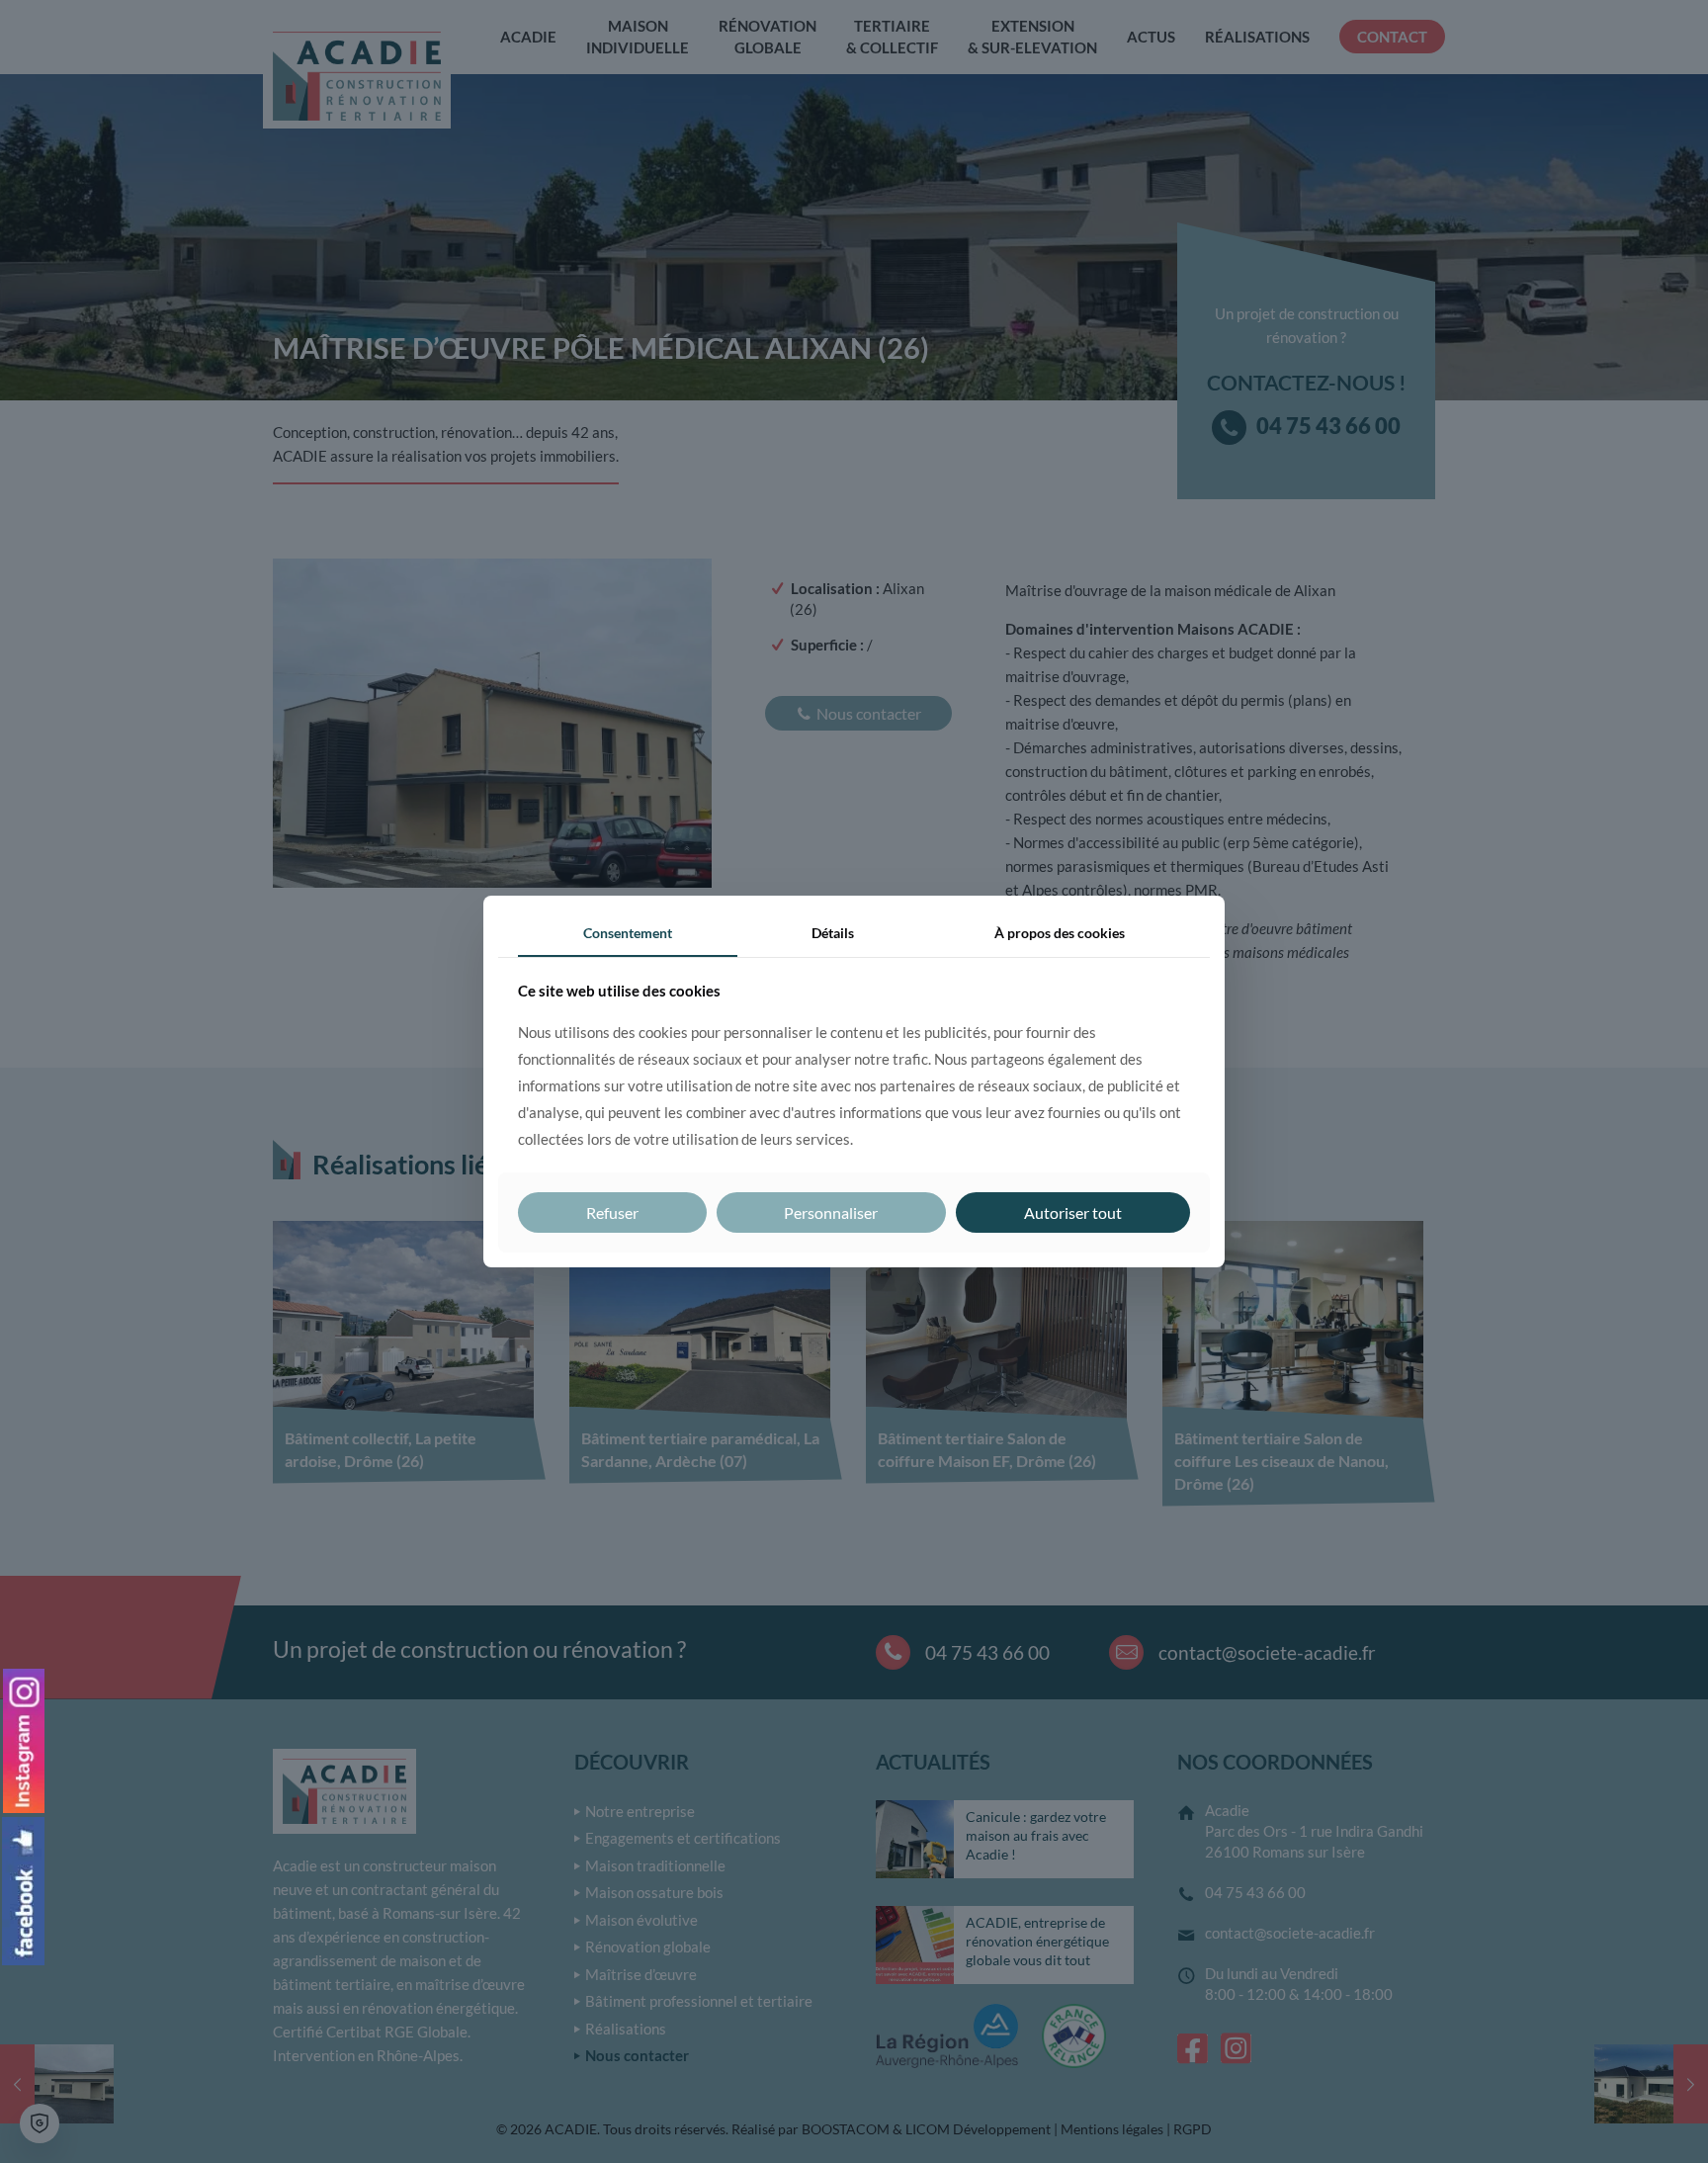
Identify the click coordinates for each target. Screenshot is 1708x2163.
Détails (833, 933)
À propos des (1060, 933)
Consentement (628, 933)
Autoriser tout (1073, 1212)
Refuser (612, 1212)
